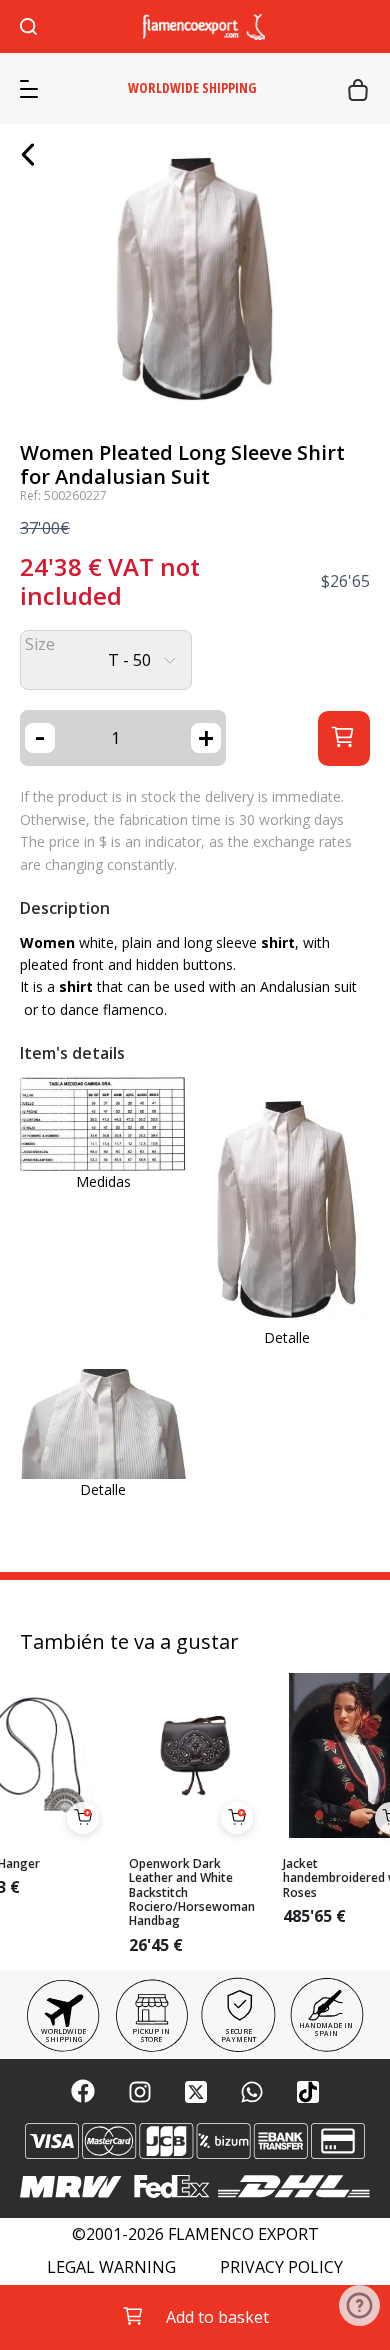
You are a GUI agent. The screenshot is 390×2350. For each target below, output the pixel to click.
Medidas (103, 1181)
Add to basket (217, 2317)
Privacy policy (281, 2267)
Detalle (287, 1337)
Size (40, 644)
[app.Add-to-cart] (83, 1818)
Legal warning (111, 2267)
